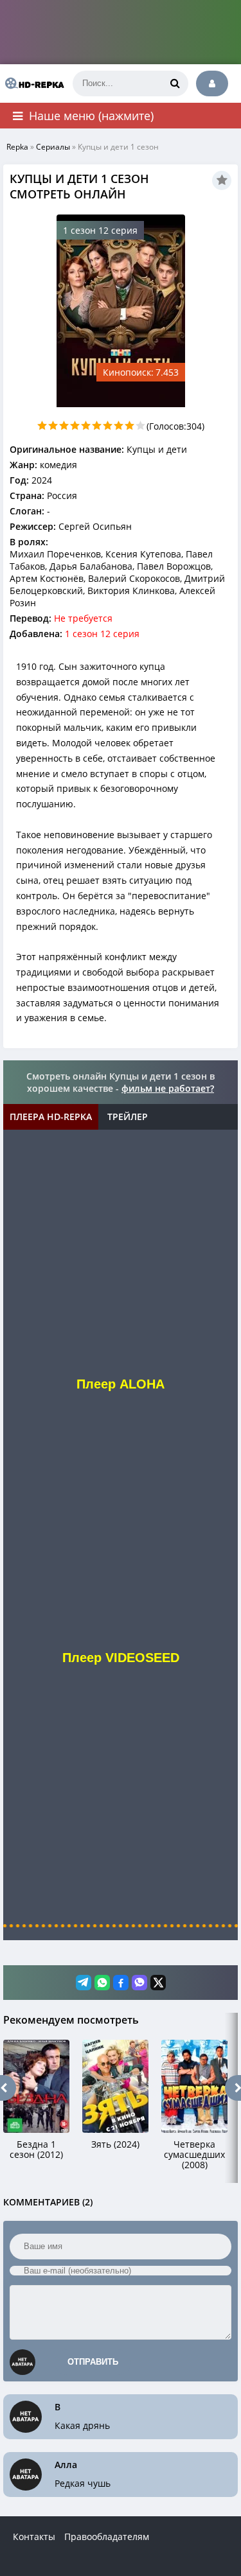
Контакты (34, 2537)
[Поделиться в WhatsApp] (102, 1983)
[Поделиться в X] (158, 1983)
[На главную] (32, 83)
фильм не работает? (168, 1088)
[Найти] (175, 83)
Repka (17, 147)
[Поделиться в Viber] (139, 1983)
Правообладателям (107, 2537)
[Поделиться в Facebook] (121, 1983)
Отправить (93, 2362)
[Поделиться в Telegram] (84, 1983)
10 (140, 425)
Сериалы (53, 147)
